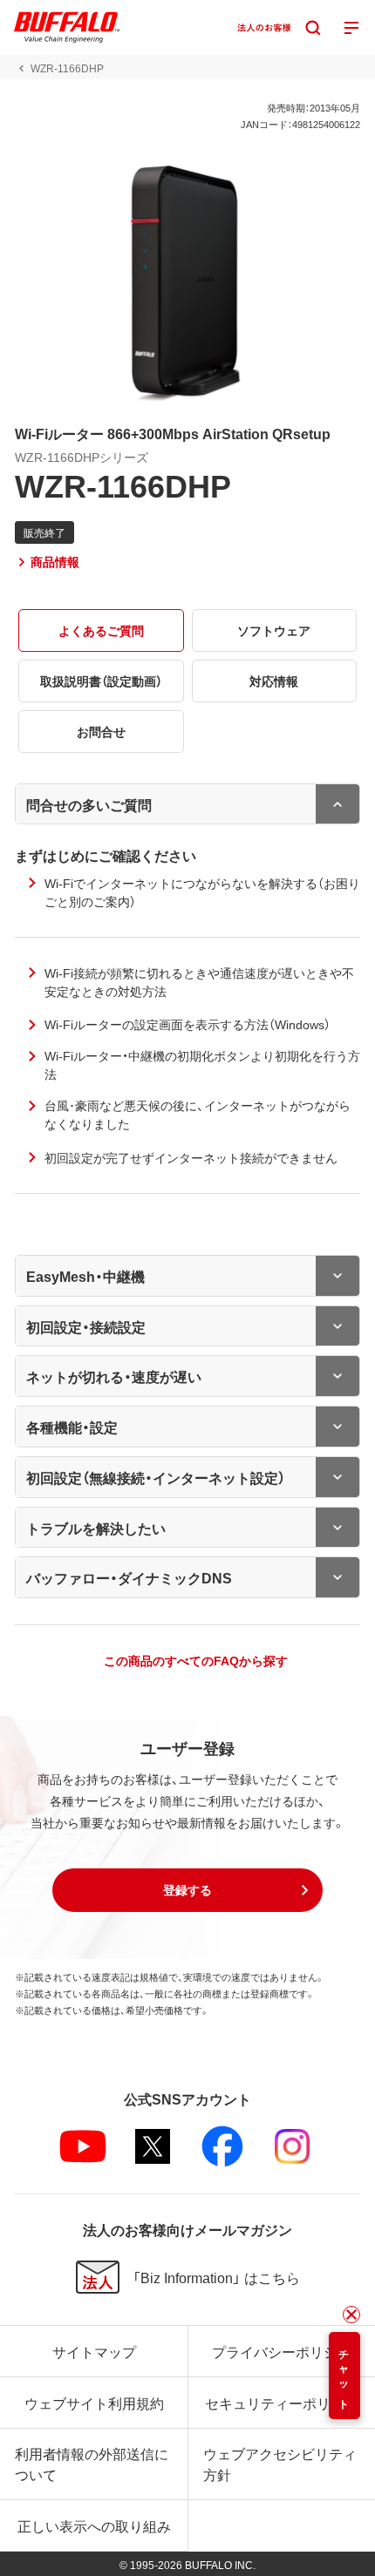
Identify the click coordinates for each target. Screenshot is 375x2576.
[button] (187, 1890)
